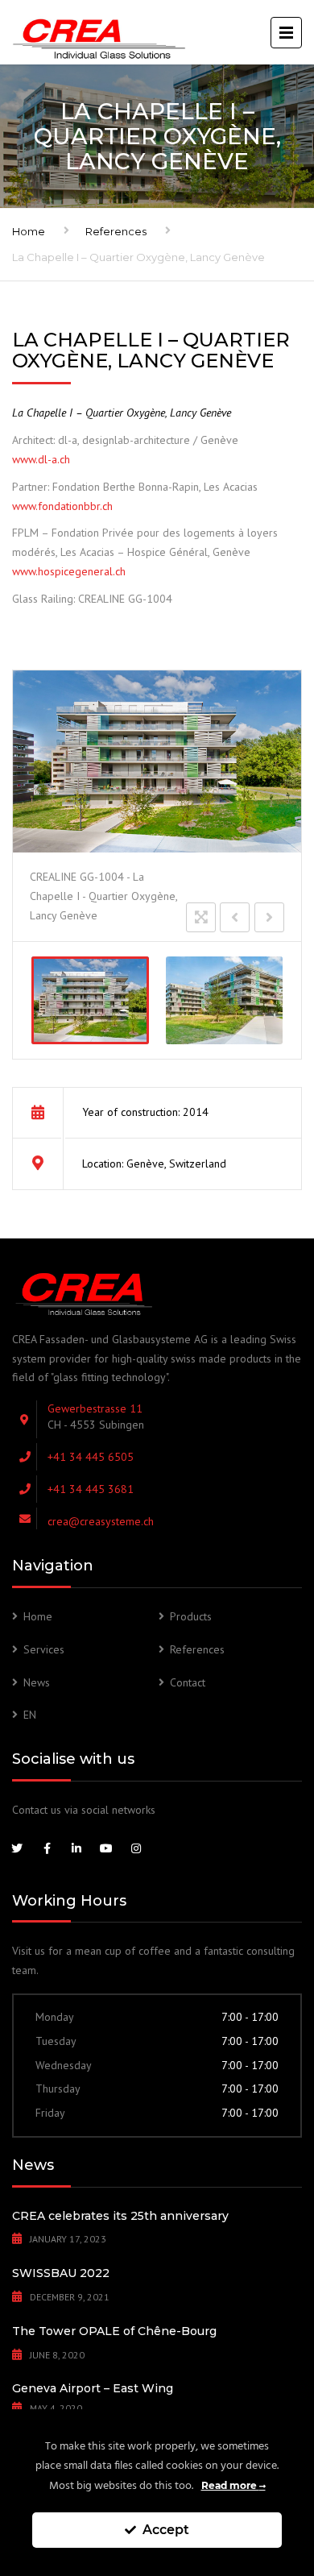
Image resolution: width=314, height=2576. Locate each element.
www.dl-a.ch (41, 459)
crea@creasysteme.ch (101, 1521)
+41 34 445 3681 (91, 1489)
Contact (188, 1682)
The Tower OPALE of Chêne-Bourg (114, 2331)
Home (29, 231)
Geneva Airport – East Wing (93, 2388)
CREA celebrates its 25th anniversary (120, 2216)
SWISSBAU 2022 (61, 2273)
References (116, 231)
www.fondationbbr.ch (62, 506)
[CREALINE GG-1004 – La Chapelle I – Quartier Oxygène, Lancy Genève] (90, 1000)
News (37, 1682)
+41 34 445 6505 (91, 1457)
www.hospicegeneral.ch (69, 571)
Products (191, 1616)
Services (44, 1649)
